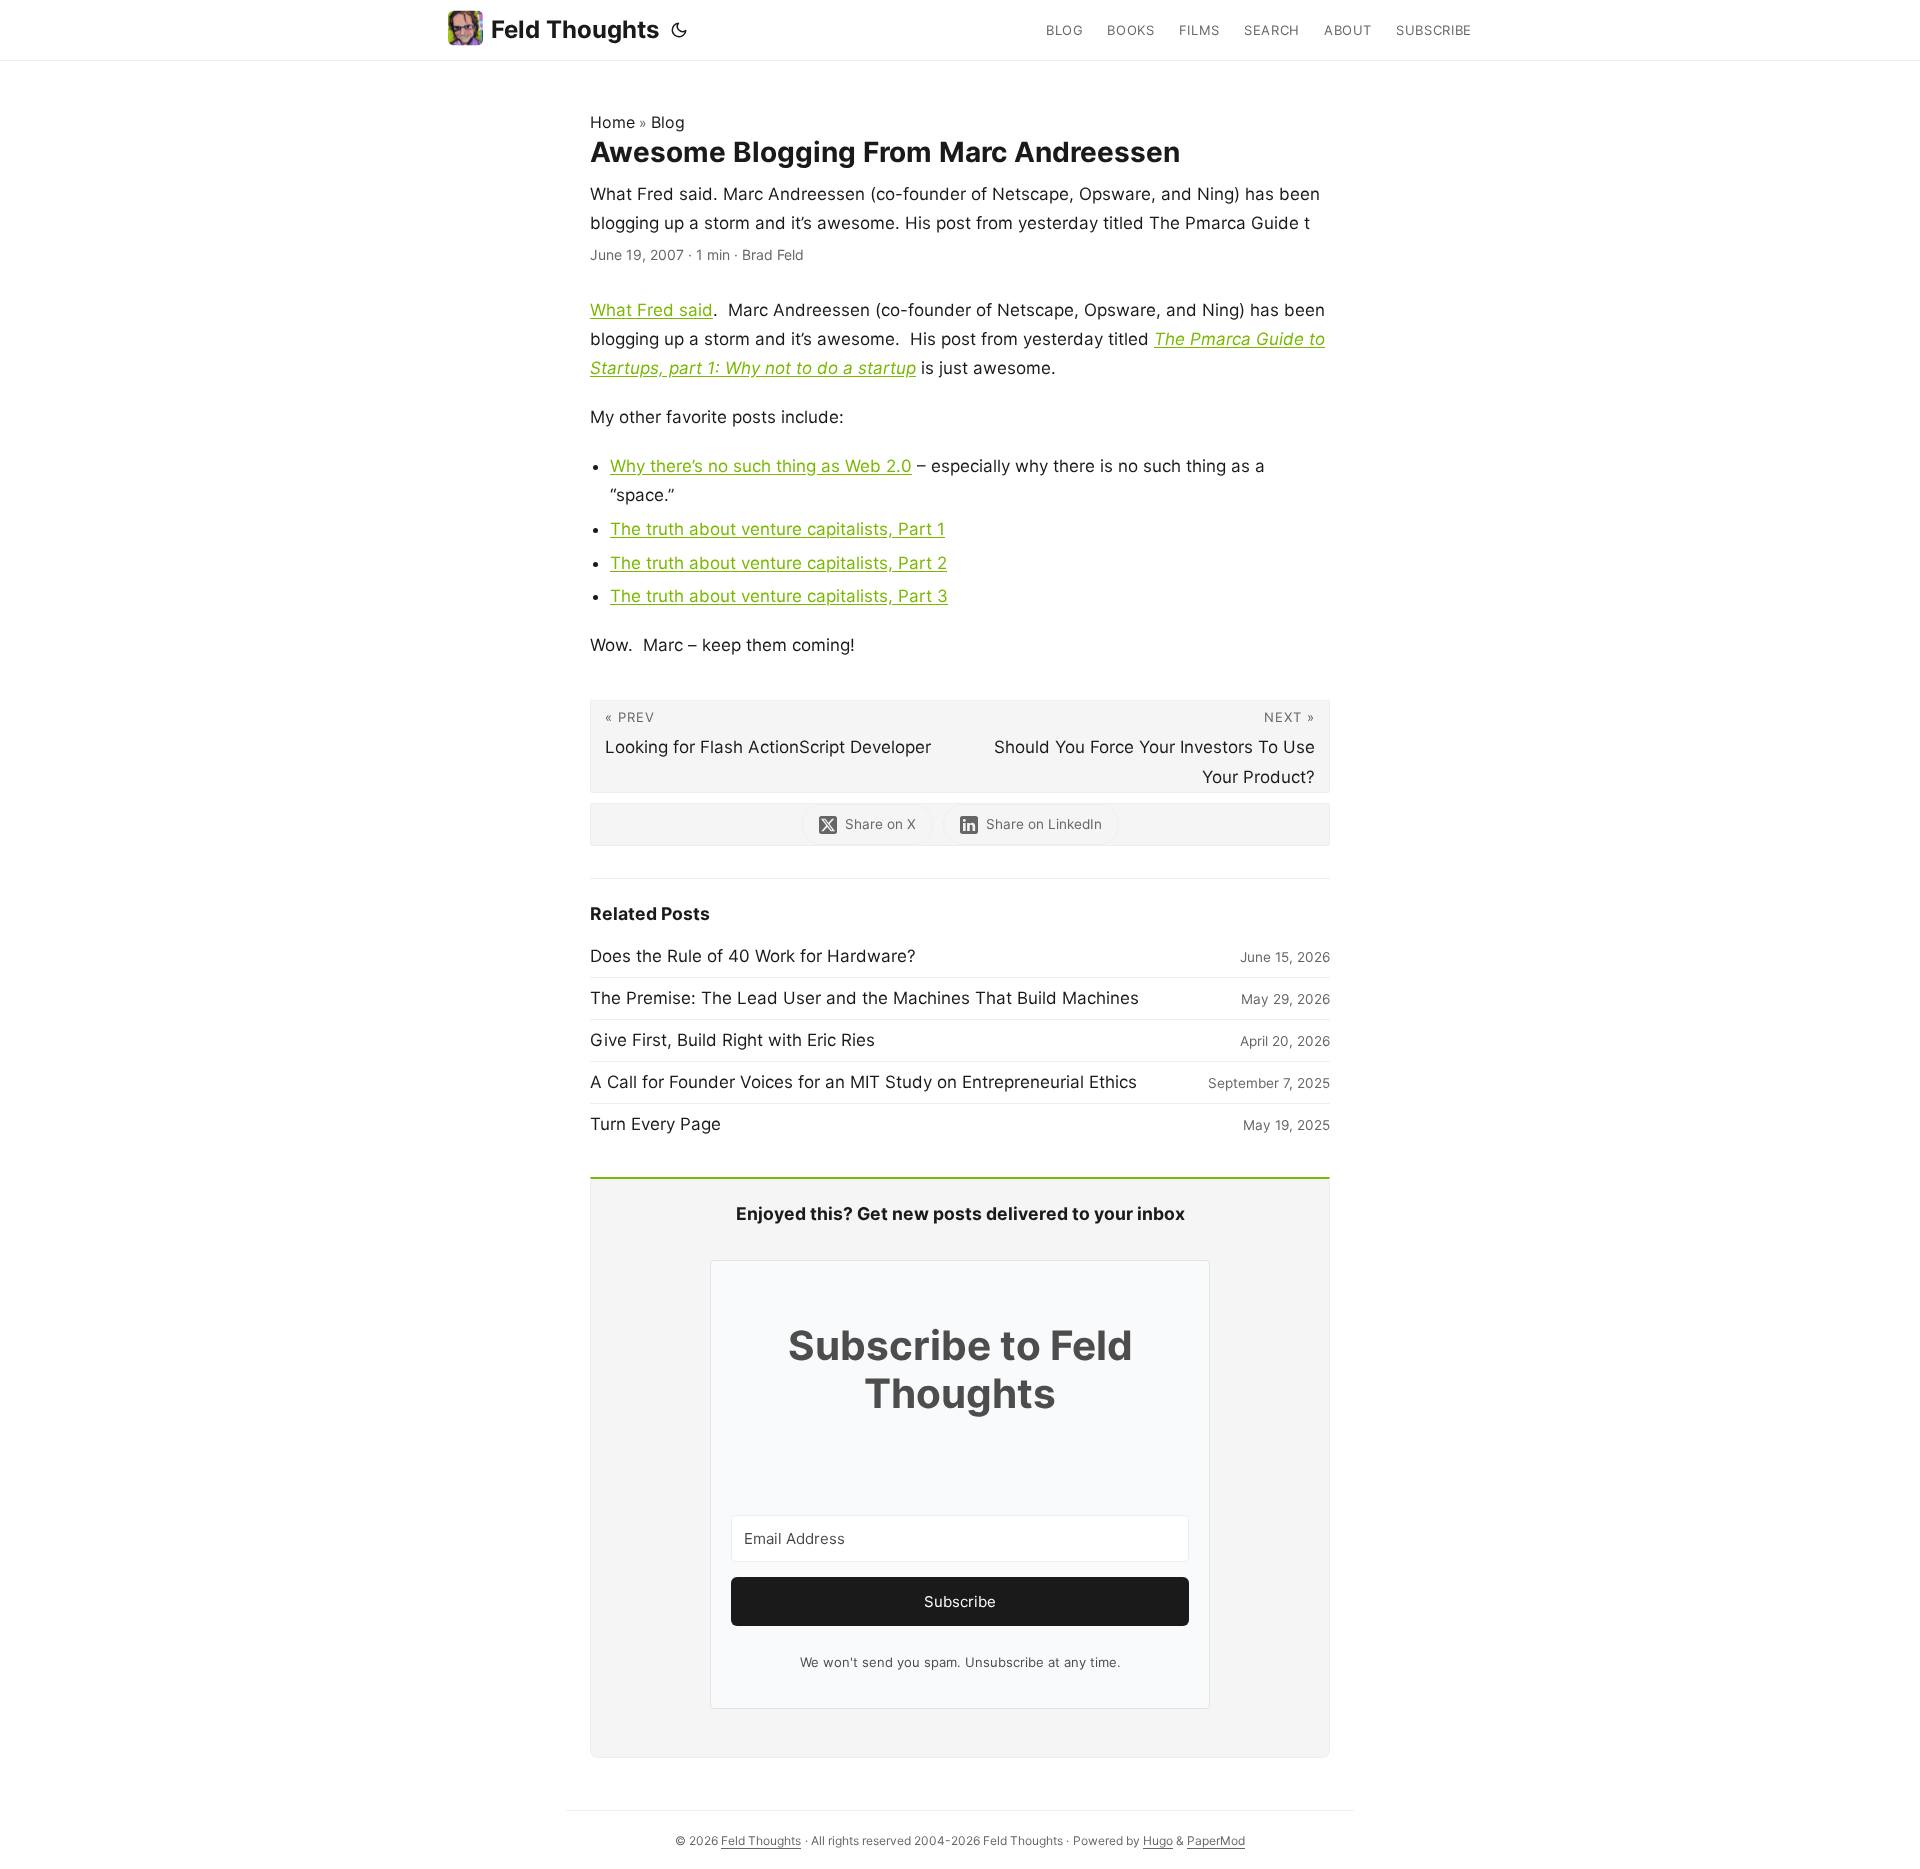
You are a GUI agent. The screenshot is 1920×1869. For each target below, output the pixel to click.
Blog (668, 122)
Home (612, 122)
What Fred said (651, 310)
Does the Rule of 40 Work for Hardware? (753, 956)
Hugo (1158, 1840)
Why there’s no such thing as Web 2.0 (761, 466)
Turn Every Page (655, 1124)
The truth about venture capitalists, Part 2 (778, 563)
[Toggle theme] (679, 30)
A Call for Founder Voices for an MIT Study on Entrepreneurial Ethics (863, 1082)
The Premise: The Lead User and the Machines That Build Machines (864, 998)
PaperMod (1216, 1840)
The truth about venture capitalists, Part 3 (779, 596)
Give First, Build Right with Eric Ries (732, 1040)
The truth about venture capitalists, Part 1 (777, 529)
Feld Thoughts (575, 29)
